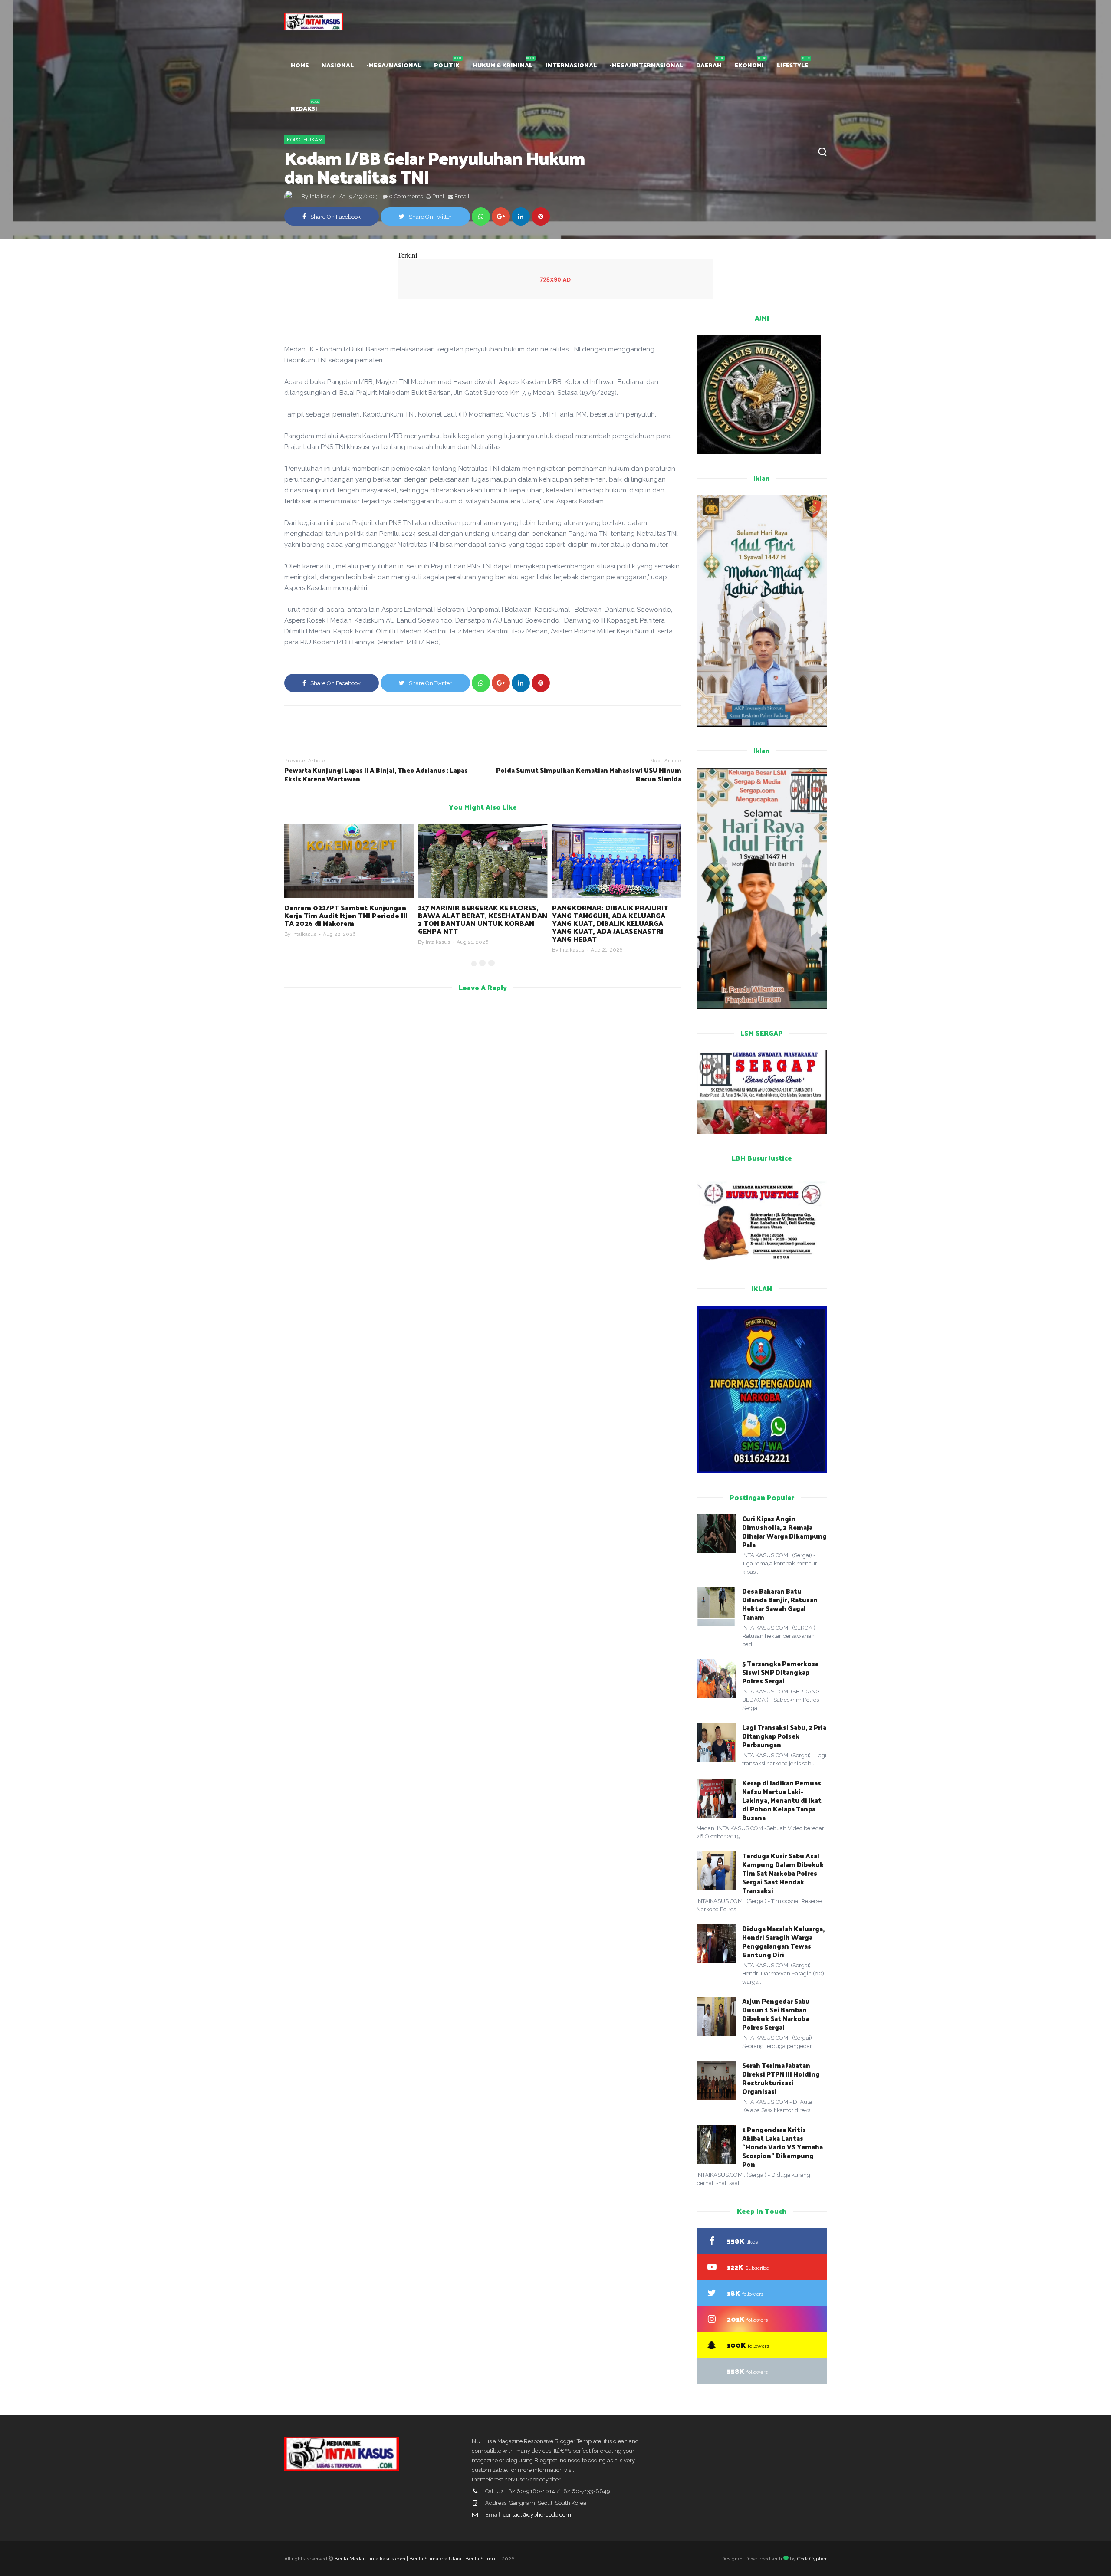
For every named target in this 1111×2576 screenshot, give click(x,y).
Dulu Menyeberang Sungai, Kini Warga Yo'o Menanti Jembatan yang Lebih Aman (614, 915)
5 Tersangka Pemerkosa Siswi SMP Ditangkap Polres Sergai (780, 1672)
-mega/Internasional (646, 65)
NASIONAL (338, 65)
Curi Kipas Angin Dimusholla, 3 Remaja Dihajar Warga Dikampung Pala (784, 1531)
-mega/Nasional (394, 65)
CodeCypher (812, 2559)
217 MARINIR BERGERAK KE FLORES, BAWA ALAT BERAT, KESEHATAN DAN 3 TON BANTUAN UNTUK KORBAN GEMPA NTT (349, 919)
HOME (300, 65)
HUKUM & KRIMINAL (503, 65)
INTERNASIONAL (571, 65)
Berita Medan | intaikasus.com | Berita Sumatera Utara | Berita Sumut (416, 2559)
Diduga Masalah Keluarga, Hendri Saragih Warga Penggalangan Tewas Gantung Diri (783, 1941)
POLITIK (447, 65)
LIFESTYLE (792, 65)
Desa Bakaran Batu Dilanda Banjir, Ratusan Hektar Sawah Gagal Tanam (780, 1604)
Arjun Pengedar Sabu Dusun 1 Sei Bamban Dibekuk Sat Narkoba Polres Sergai (776, 2014)
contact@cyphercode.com (537, 2515)
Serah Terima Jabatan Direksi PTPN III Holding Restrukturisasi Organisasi (781, 2078)
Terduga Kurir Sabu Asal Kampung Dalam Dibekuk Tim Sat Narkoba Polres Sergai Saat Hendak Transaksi (783, 1873)
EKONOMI (749, 65)
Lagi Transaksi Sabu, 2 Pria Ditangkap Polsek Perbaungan (784, 1736)
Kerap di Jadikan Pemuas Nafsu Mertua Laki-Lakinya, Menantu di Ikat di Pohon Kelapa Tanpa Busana (782, 1800)
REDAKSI (304, 108)
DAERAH (709, 65)
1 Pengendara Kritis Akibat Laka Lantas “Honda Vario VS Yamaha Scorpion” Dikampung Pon (782, 2147)
